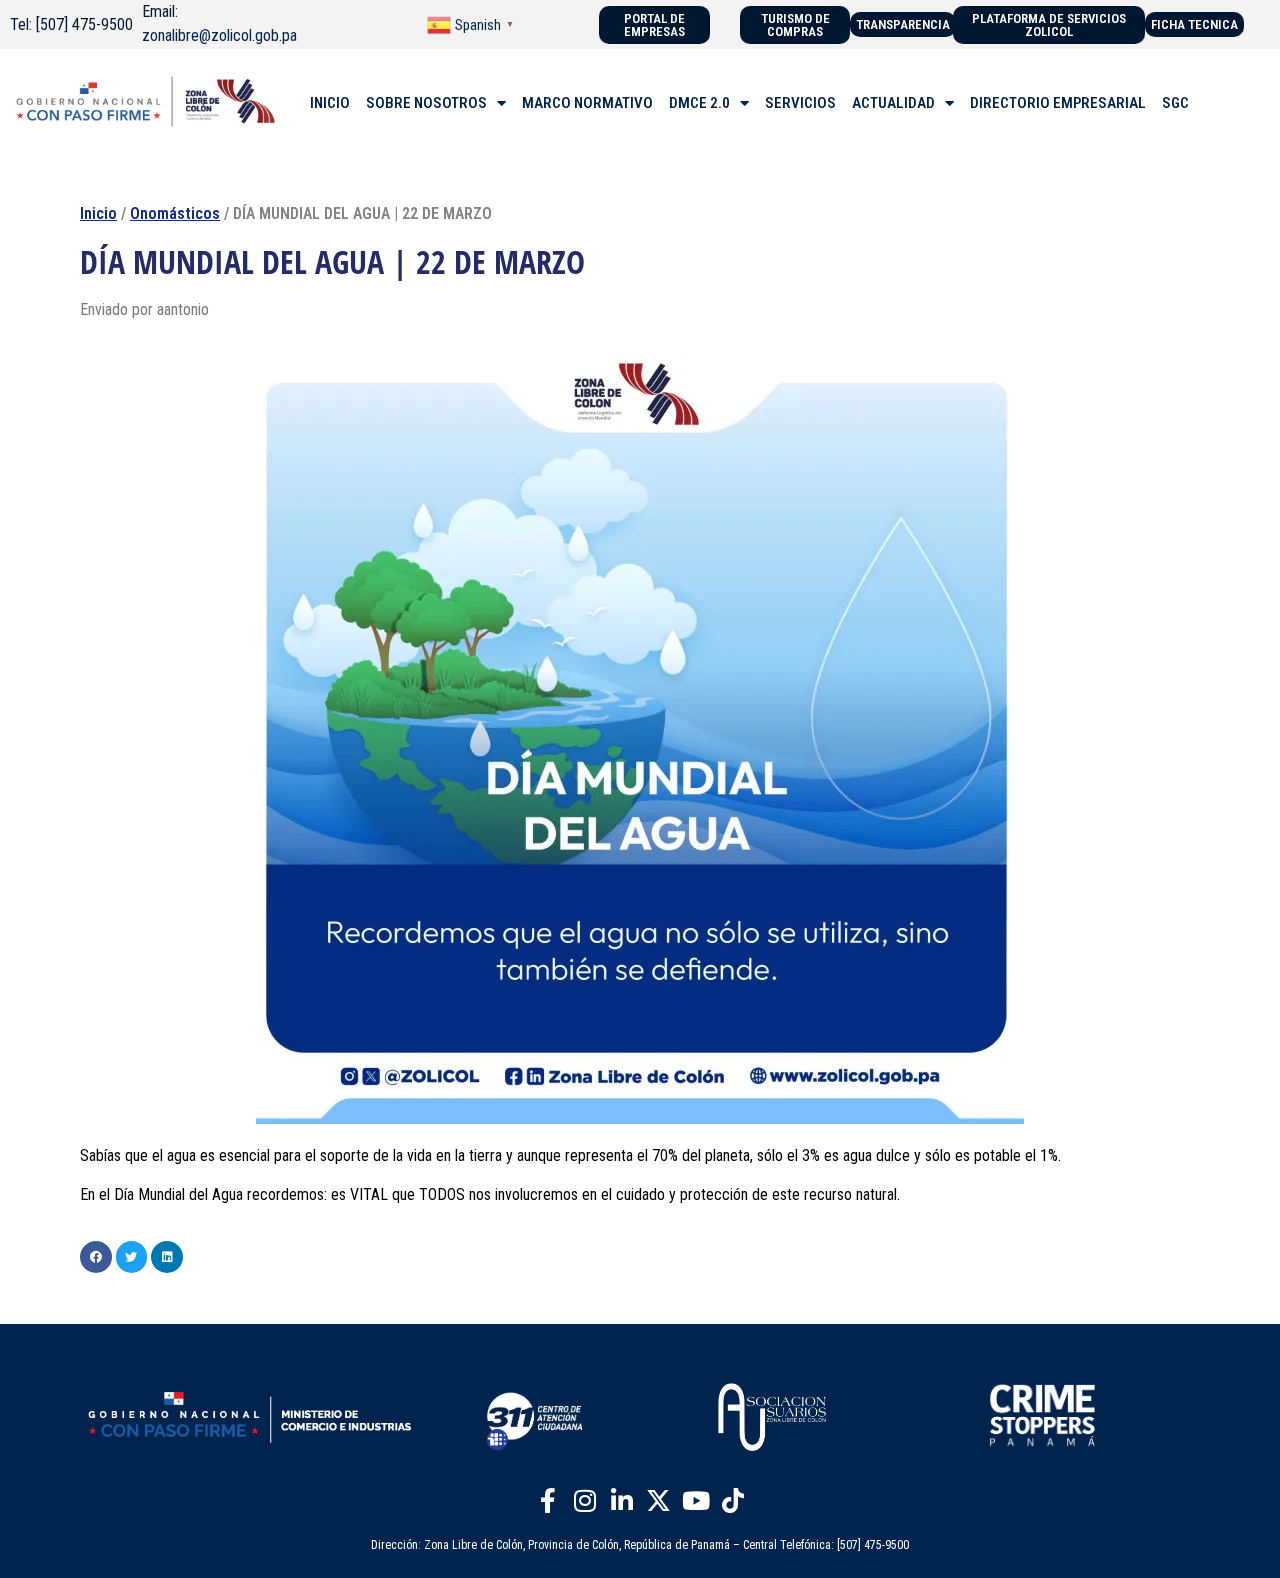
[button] (96, 1257)
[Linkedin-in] (622, 1501)
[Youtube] (696, 1501)
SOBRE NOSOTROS (426, 103)
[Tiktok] (733, 1501)
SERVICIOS (800, 103)
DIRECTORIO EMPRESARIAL (1058, 103)
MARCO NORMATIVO (587, 103)
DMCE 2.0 (699, 103)
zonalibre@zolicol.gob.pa (219, 35)
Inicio (98, 213)
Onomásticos (175, 213)
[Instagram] (585, 1501)
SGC (1175, 103)
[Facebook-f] (548, 1501)
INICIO (330, 103)
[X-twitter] (659, 1501)
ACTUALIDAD (893, 103)
